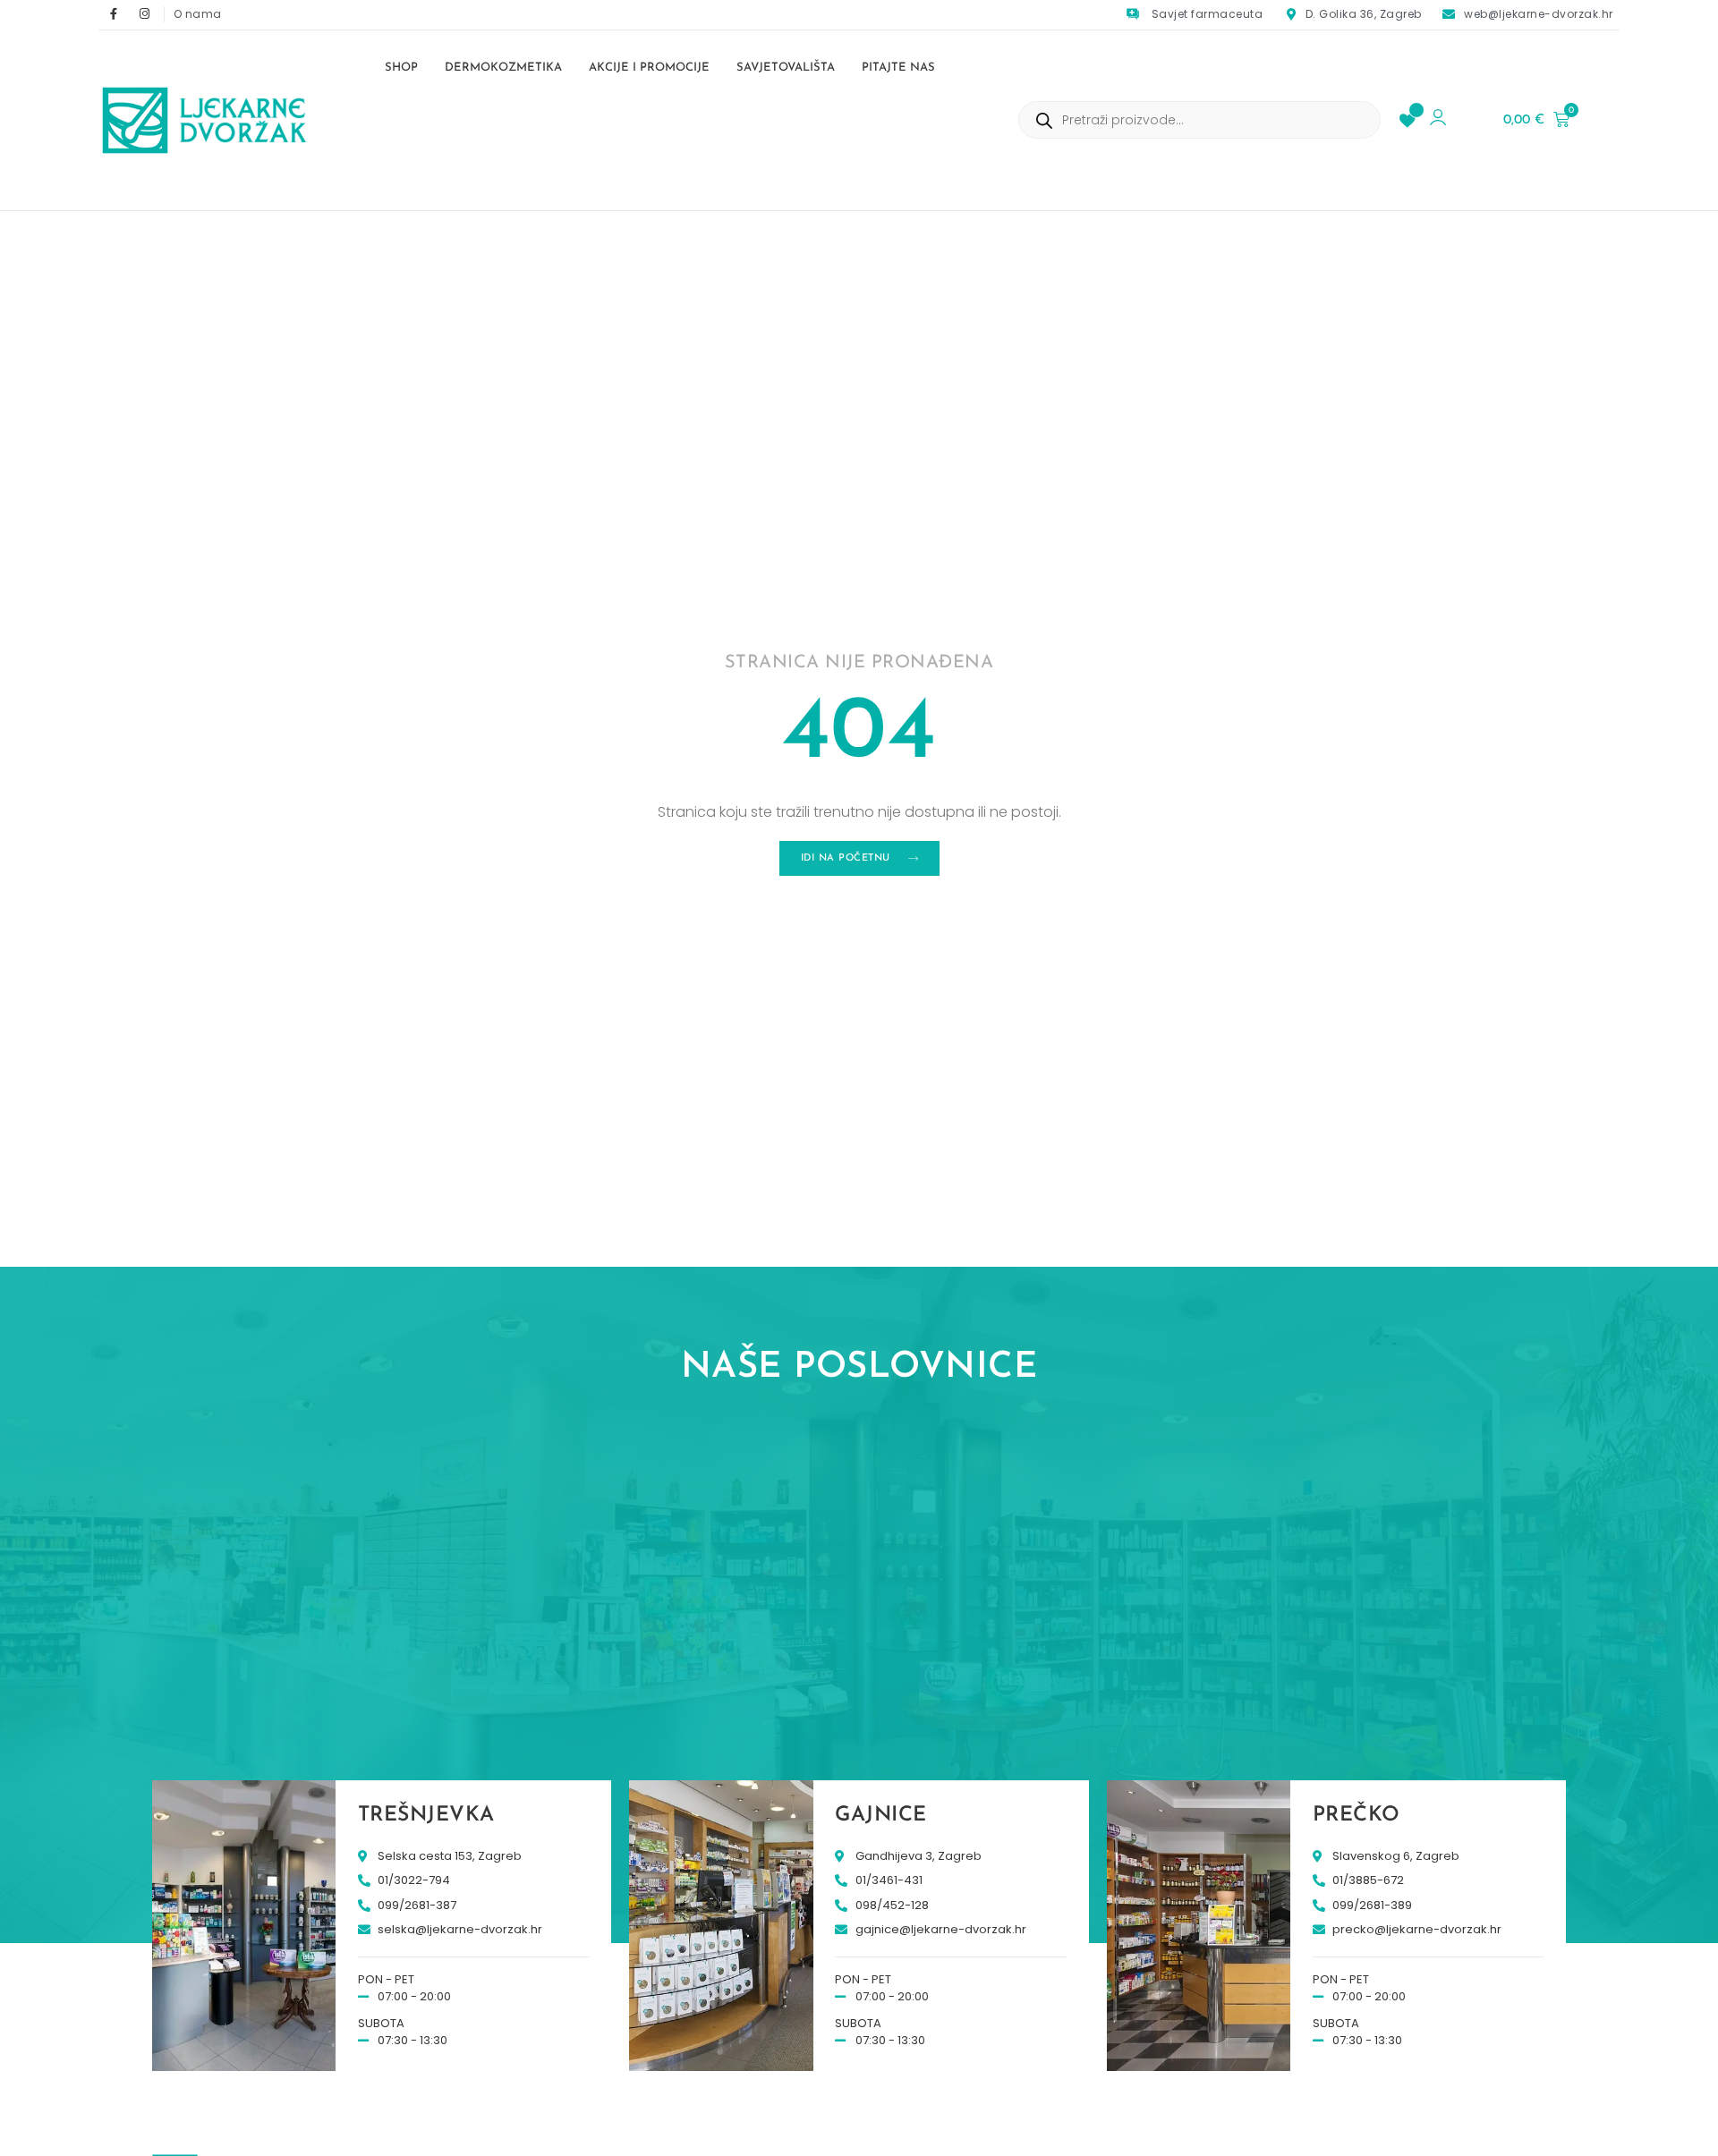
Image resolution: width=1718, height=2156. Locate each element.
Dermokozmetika (503, 68)
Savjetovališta (786, 68)
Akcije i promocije (649, 68)
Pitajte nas (898, 68)
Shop (401, 68)
